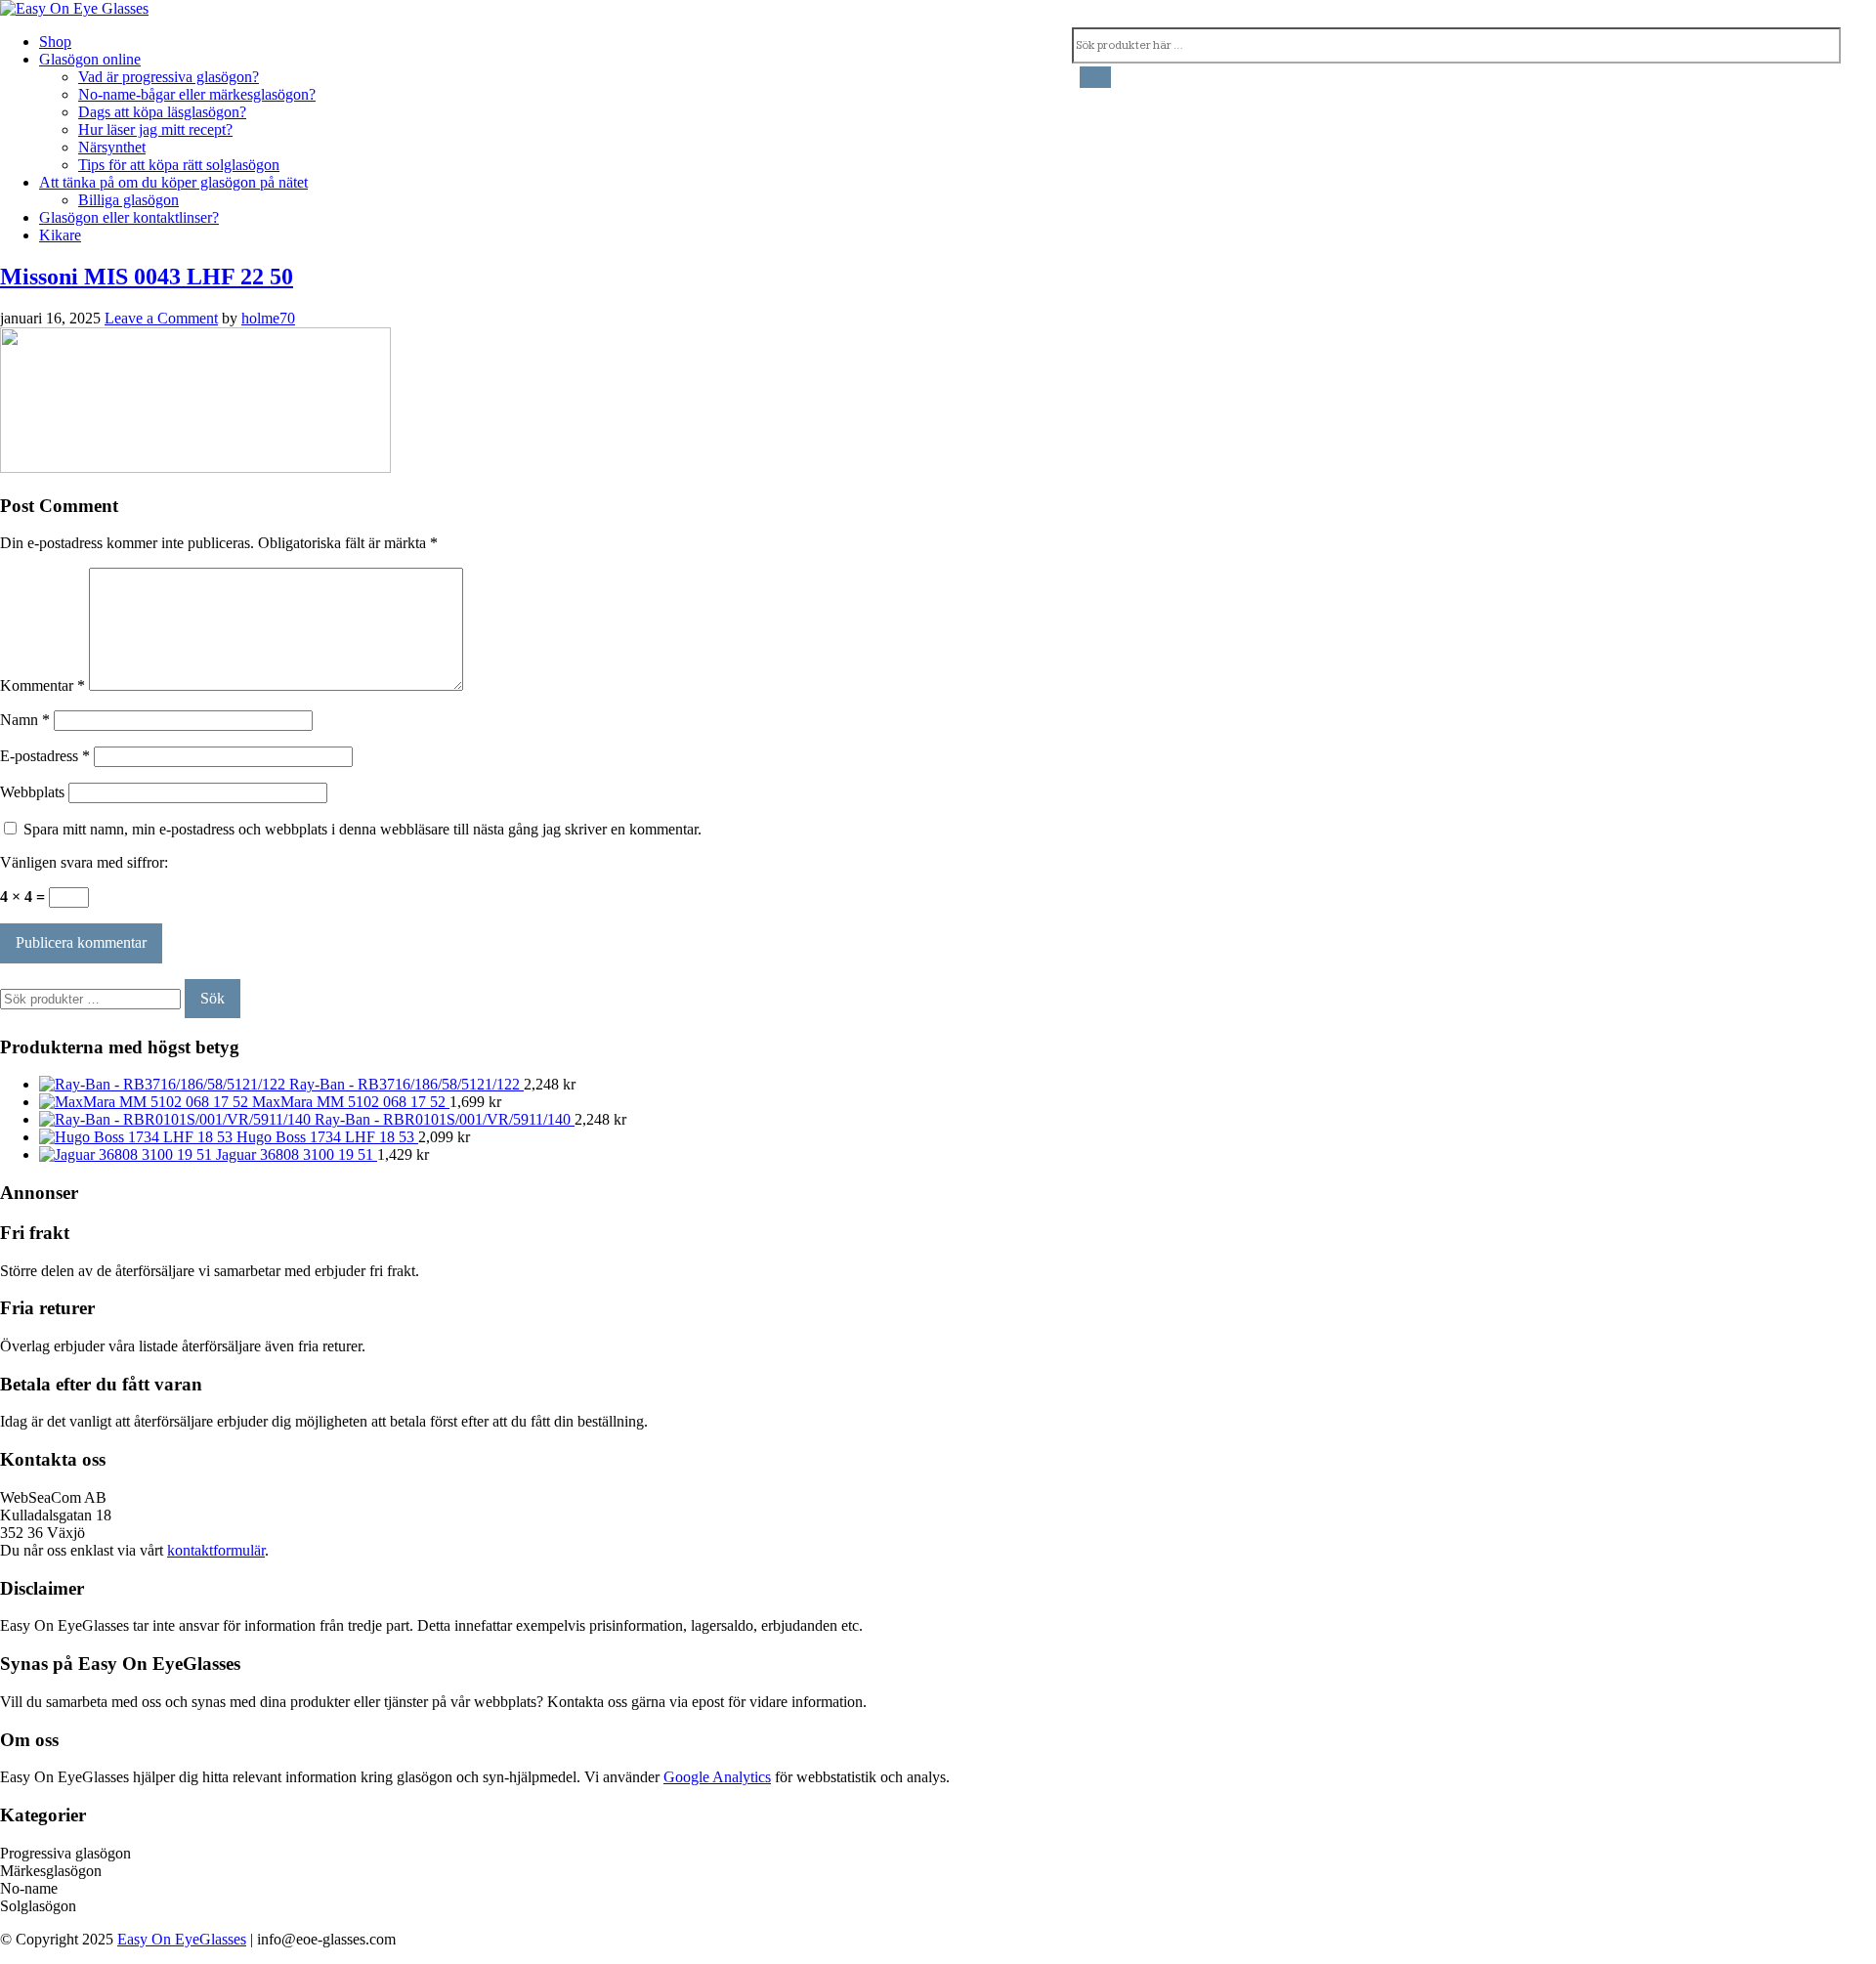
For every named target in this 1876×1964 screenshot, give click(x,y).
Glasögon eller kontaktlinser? (129, 217)
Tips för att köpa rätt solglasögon (179, 165)
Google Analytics (717, 1777)
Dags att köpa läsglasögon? (162, 112)
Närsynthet (112, 147)
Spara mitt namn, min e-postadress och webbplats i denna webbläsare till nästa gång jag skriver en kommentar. (362, 829)
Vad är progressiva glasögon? (169, 77)
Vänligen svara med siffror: (84, 862)
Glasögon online (90, 59)
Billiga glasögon (128, 200)
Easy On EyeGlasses (182, 1939)
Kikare (60, 235)
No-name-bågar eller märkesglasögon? (197, 94)
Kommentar (43, 685)
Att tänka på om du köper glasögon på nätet (173, 182)
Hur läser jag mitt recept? (155, 129)
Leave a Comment (161, 318)
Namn (25, 720)
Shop (55, 42)
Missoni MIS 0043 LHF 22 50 (147, 277)
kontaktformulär (216, 1550)
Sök (213, 998)
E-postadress (45, 756)
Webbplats (32, 792)
